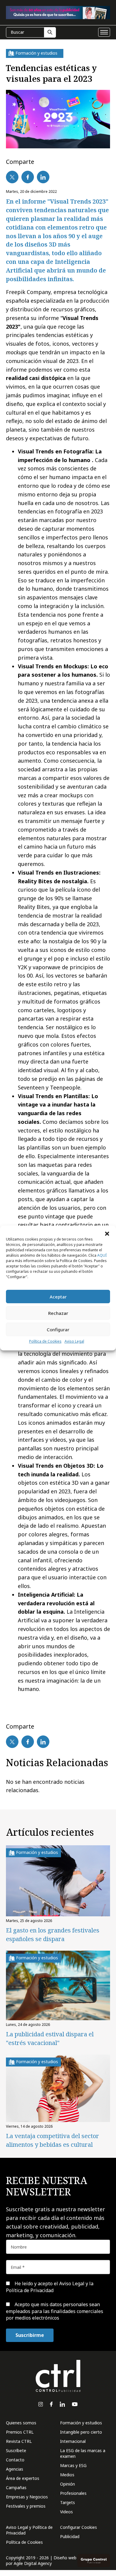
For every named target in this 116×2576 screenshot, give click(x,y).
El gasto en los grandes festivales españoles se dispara (53, 1935)
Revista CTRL (19, 2441)
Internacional (73, 2441)
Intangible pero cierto (81, 2432)
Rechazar (58, 1313)
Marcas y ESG (73, 2465)
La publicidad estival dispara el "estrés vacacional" (50, 2038)
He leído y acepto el (50, 2287)
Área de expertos (23, 2478)
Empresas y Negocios (27, 2497)
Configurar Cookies (79, 2527)
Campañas (16, 2487)
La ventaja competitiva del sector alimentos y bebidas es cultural (52, 2140)
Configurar (58, 1329)
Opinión (68, 2484)
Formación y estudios (81, 2423)
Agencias (15, 2469)
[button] (107, 1233)
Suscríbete (16, 2450)
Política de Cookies (45, 1341)
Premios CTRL (20, 2432)
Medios (67, 2475)
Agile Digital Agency (33, 2563)
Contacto (15, 2460)
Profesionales (73, 2493)
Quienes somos (21, 2423)
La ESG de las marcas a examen (83, 2453)
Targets (68, 2502)
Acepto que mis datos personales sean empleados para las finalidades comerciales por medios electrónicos (55, 2311)
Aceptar (58, 1297)
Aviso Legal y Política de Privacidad (29, 2530)
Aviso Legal (74, 1341)
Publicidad (70, 2536)
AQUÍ (102, 1255)
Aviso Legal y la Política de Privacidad (50, 2287)
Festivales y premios (26, 2506)
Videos (66, 2512)
